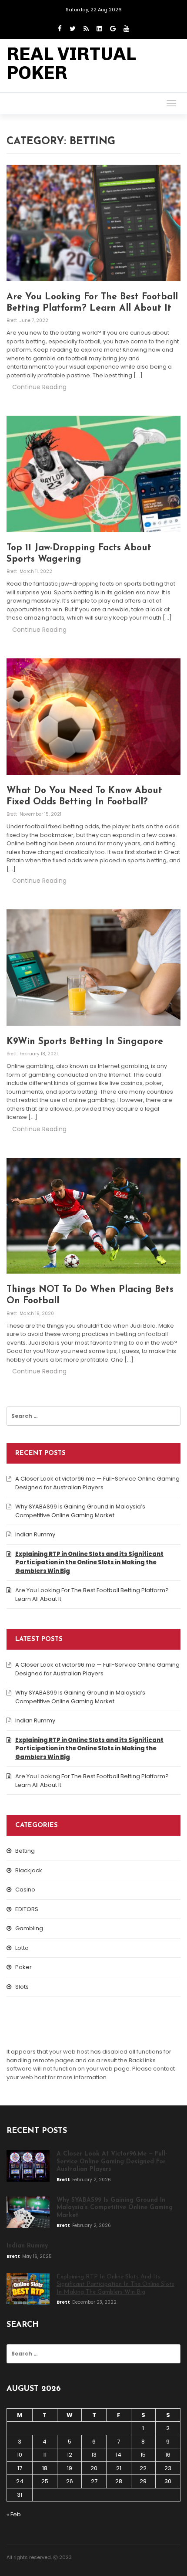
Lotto (22, 1948)
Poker (23, 1967)
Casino (25, 1890)
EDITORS (27, 1909)
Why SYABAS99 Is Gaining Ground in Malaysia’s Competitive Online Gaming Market (80, 1511)
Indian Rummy (35, 1534)
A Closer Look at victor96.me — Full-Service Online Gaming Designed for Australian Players (97, 1483)
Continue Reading (39, 387)
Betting (25, 1851)
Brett (12, 320)
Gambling (29, 1928)
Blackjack (29, 1870)
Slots (22, 1987)
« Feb (14, 2514)
